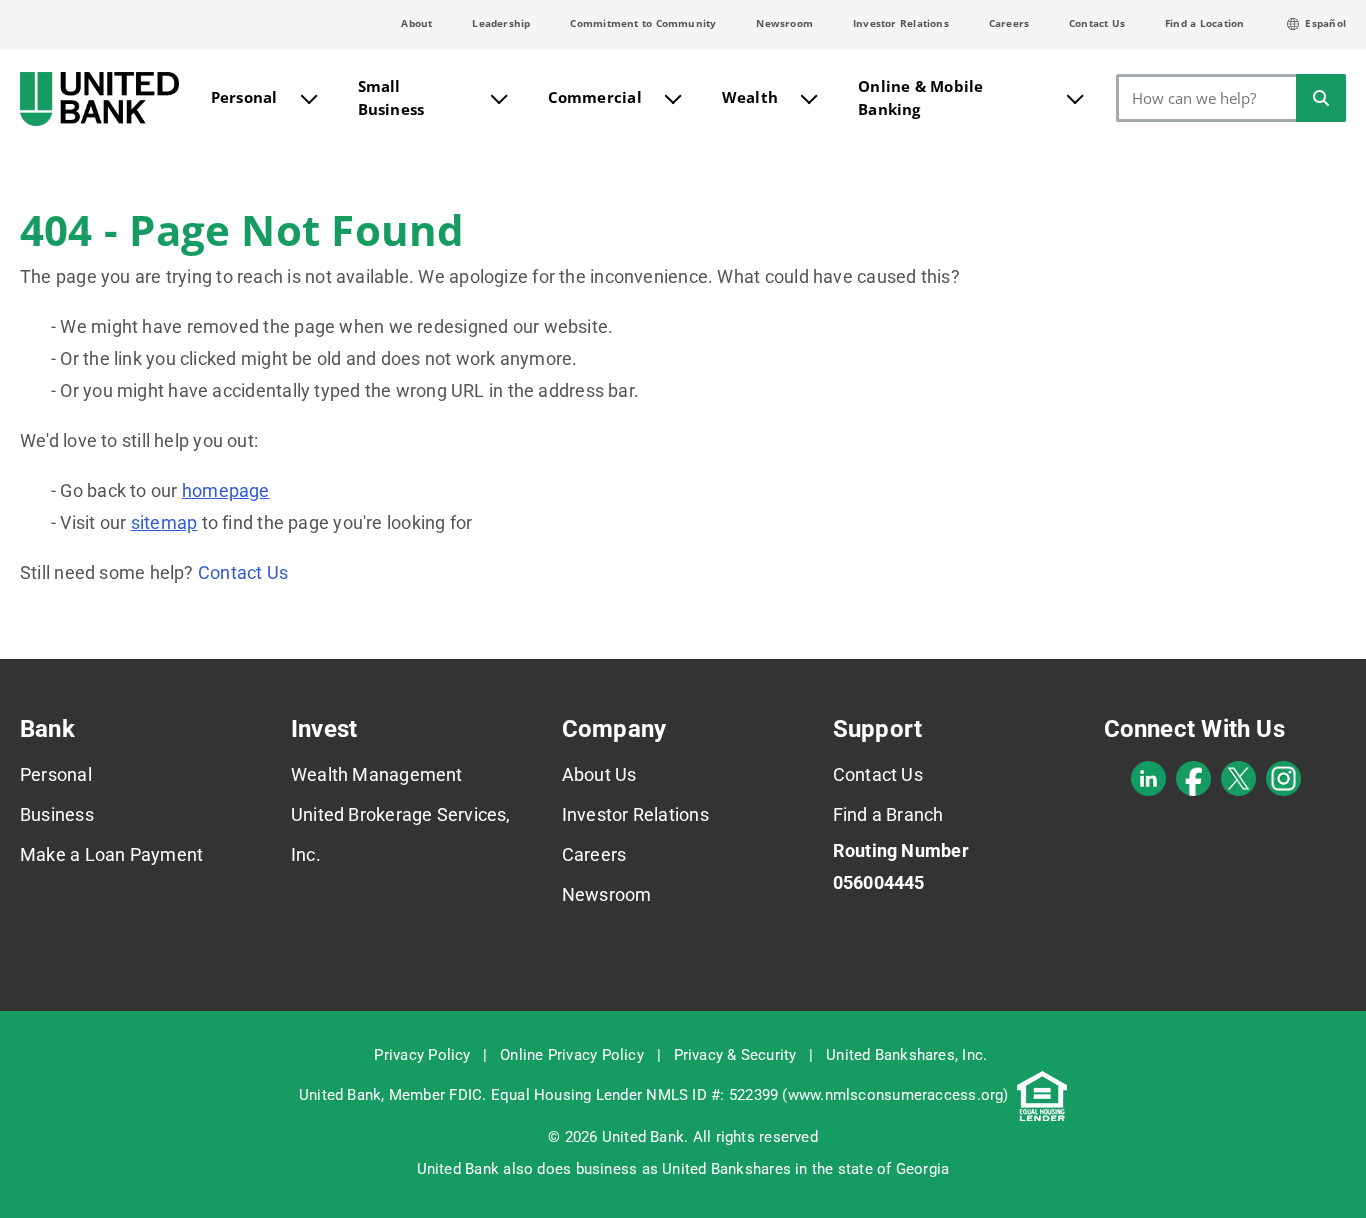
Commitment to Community (643, 23)
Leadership (501, 23)
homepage (226, 490)
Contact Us (1097, 23)
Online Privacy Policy (572, 1055)
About (416, 23)
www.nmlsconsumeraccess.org (896, 1095)
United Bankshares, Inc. (906, 1055)
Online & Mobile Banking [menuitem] (920, 97)
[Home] (99, 99)
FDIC (465, 1095)
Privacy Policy (422, 1055)
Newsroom (784, 23)
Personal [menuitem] (244, 97)
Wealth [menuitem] (750, 97)
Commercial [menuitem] (595, 97)
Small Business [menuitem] (391, 97)
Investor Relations (901, 23)
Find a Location (1204, 23)
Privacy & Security (735, 1055)
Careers (1009, 23)
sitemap (164, 522)
